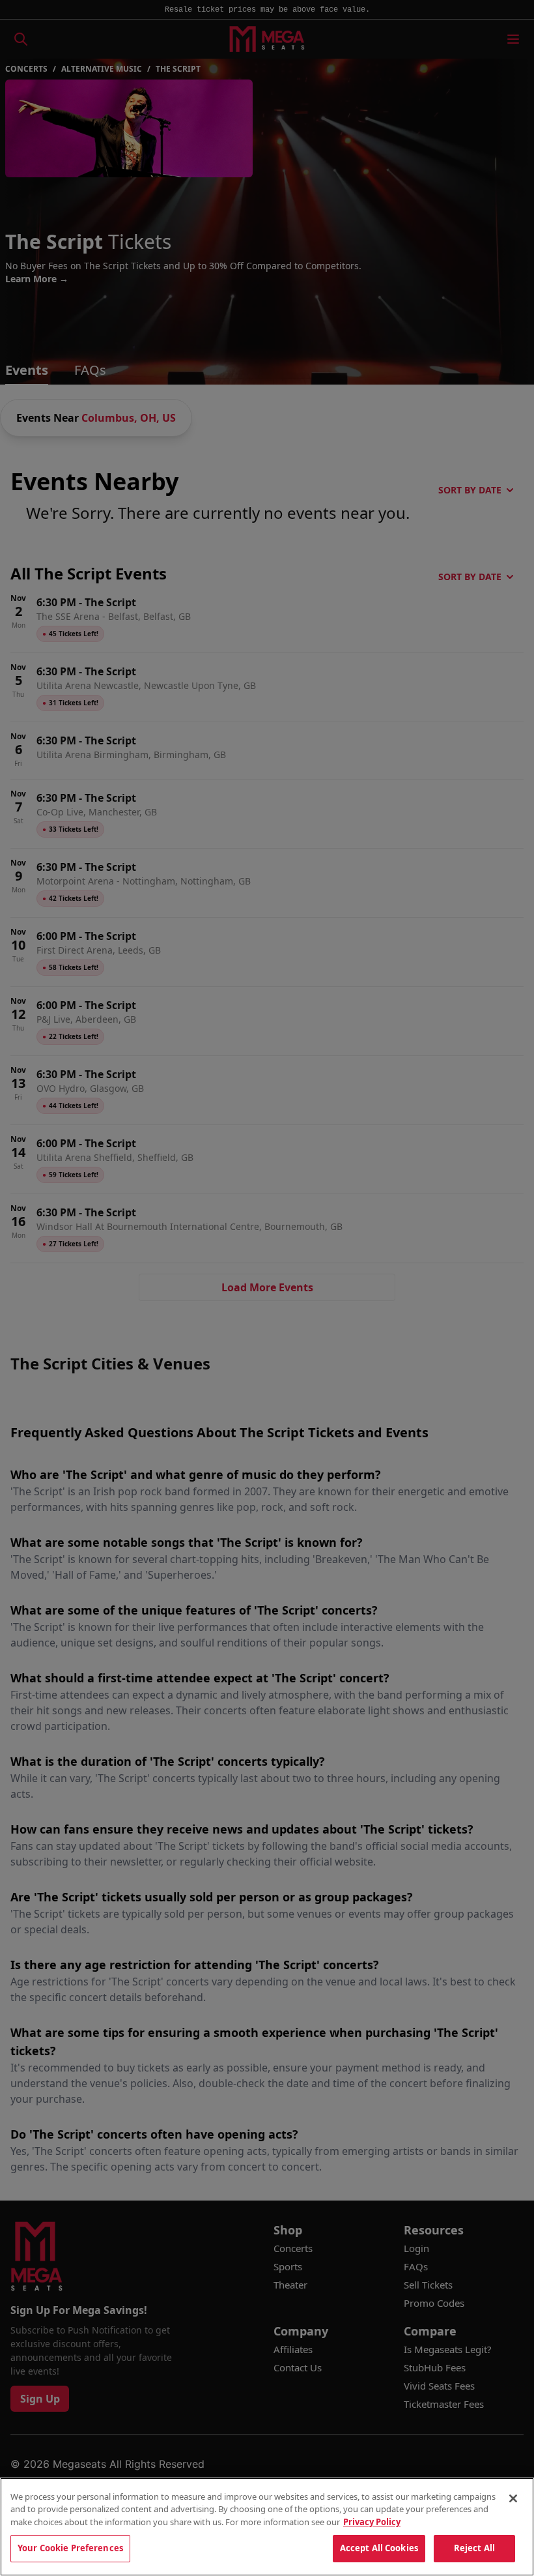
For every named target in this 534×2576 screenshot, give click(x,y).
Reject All (474, 2548)
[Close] (513, 2498)
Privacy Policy (372, 2522)
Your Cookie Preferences (70, 2548)
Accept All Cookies (379, 2548)
